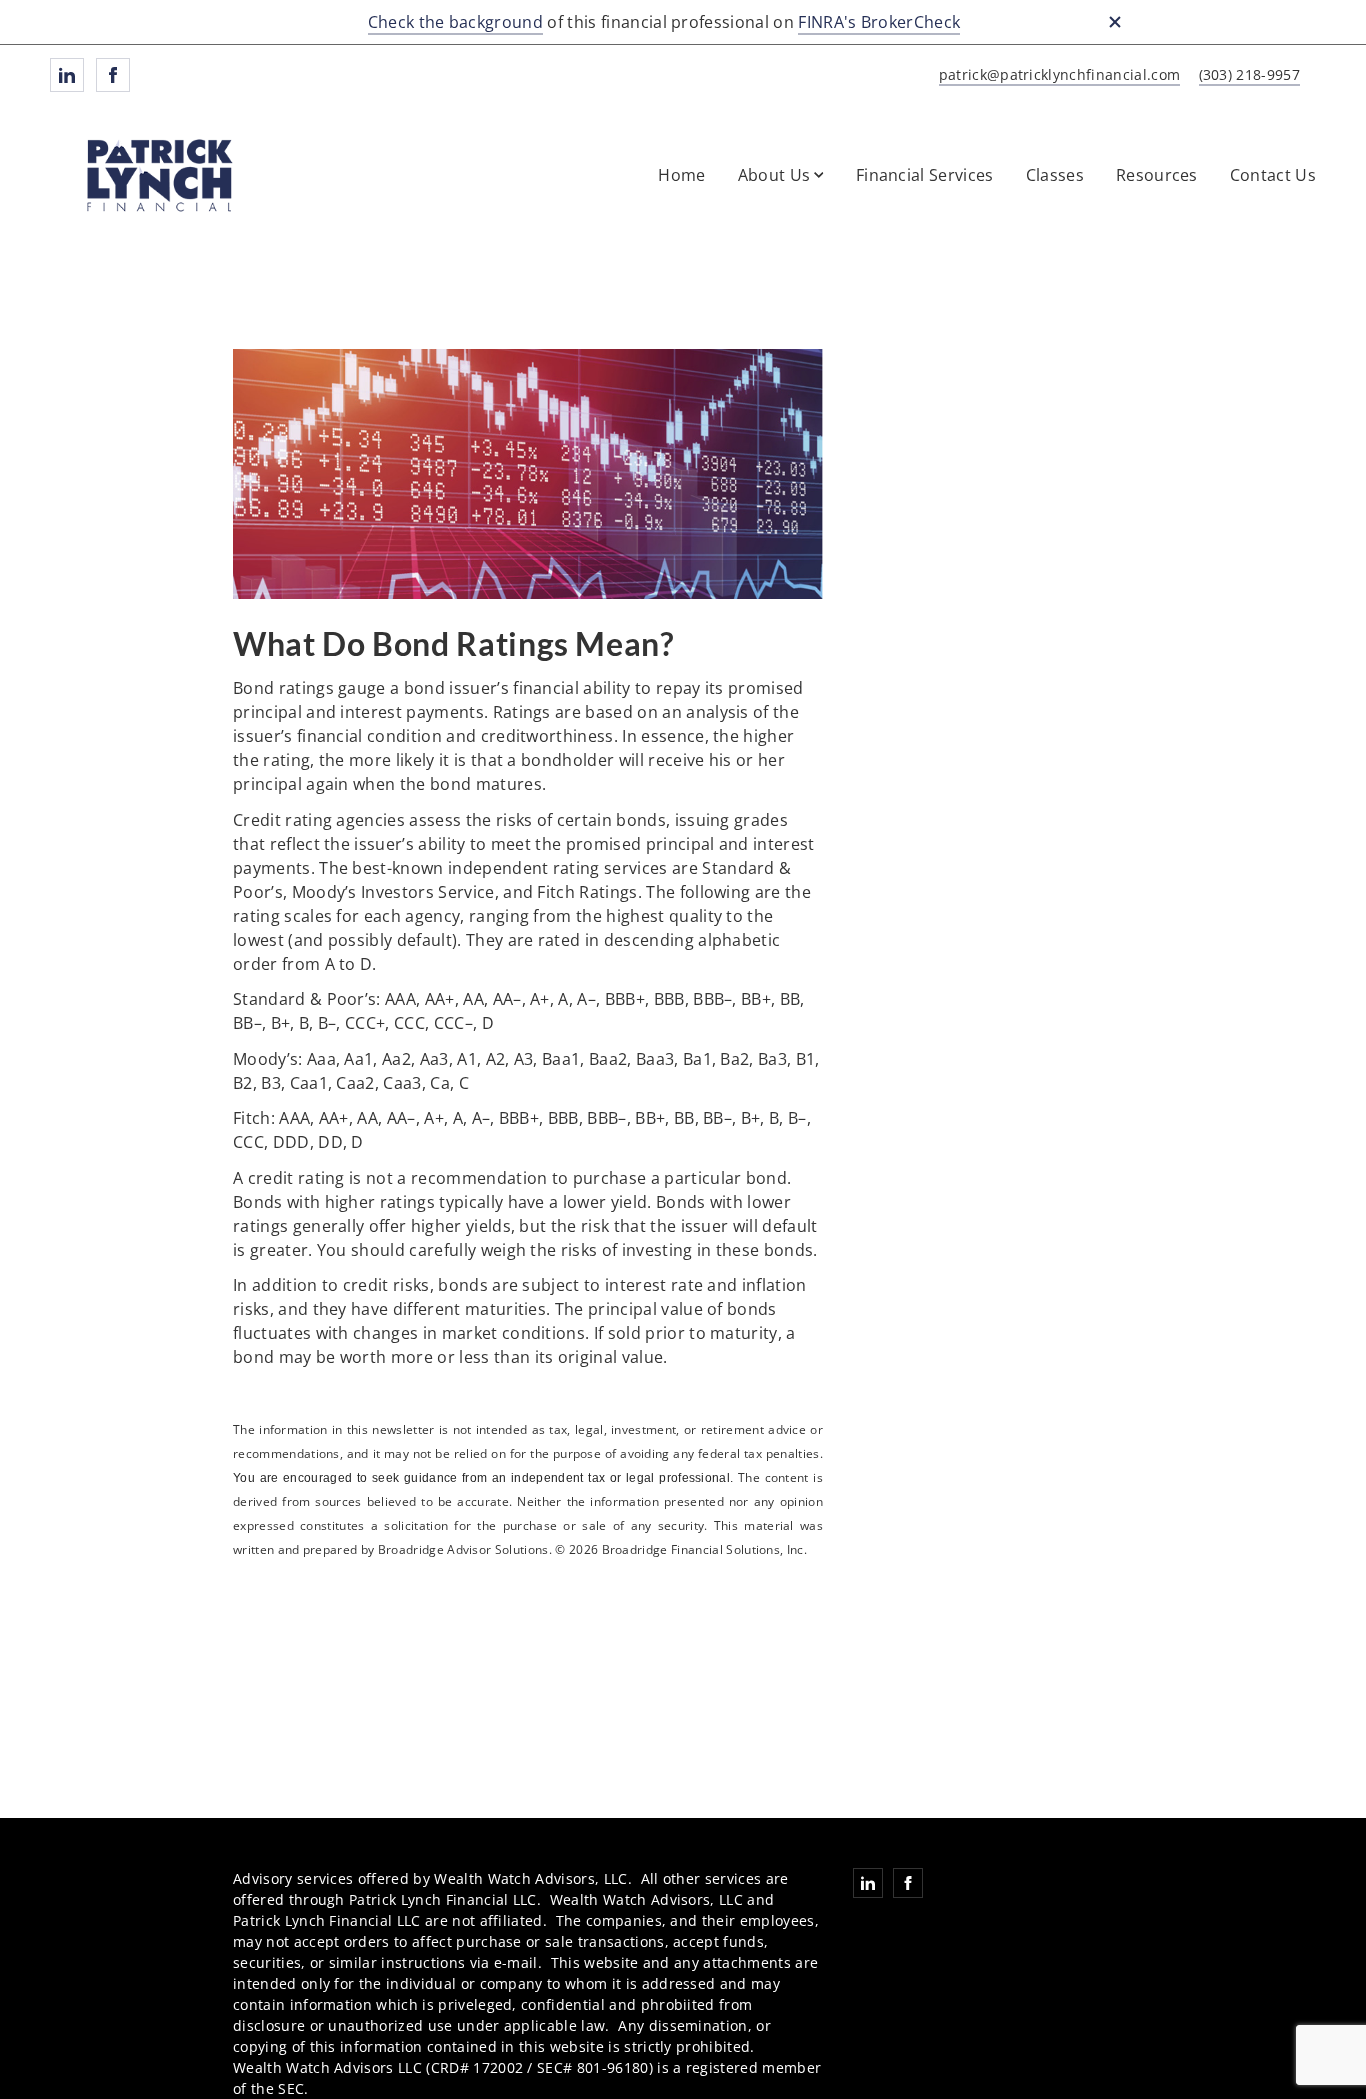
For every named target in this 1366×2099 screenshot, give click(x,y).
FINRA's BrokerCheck (879, 22)
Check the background (455, 22)
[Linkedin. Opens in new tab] (67, 75)
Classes (1055, 175)
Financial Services (925, 175)
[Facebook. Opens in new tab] (113, 75)
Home (681, 175)
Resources (1157, 175)
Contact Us (1273, 175)
